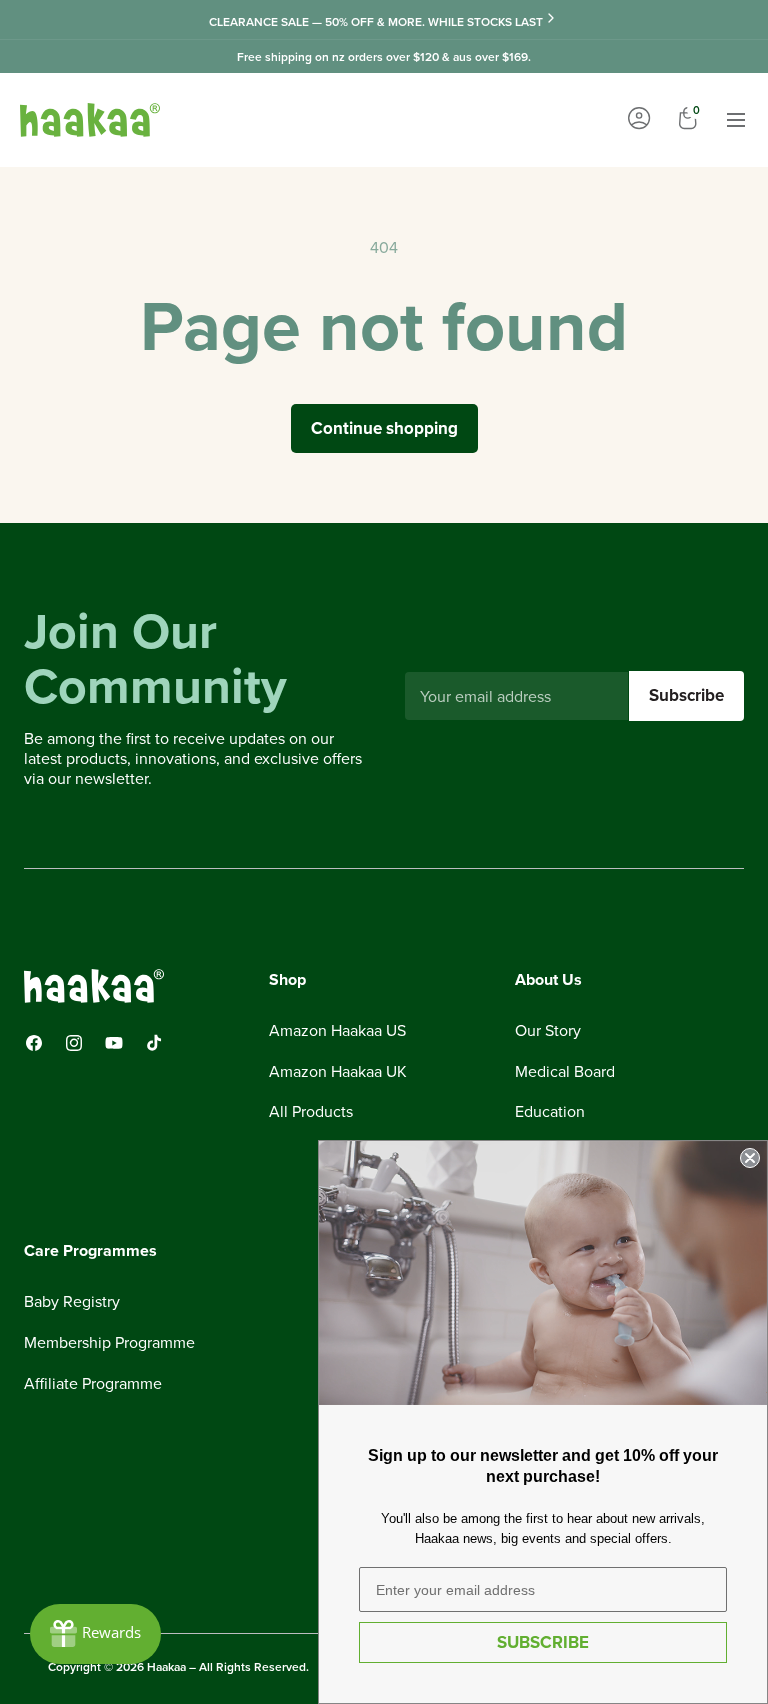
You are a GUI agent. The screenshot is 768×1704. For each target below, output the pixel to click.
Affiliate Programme (93, 1383)
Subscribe (686, 695)
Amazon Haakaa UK (338, 1071)
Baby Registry (72, 1302)
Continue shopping (384, 428)
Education (550, 1111)
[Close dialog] (750, 1158)
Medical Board (565, 1071)
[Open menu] (736, 120)
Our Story (548, 1031)
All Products (311, 1111)
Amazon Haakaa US (337, 1031)
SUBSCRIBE (543, 1642)
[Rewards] (95, 1634)
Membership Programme (109, 1342)
